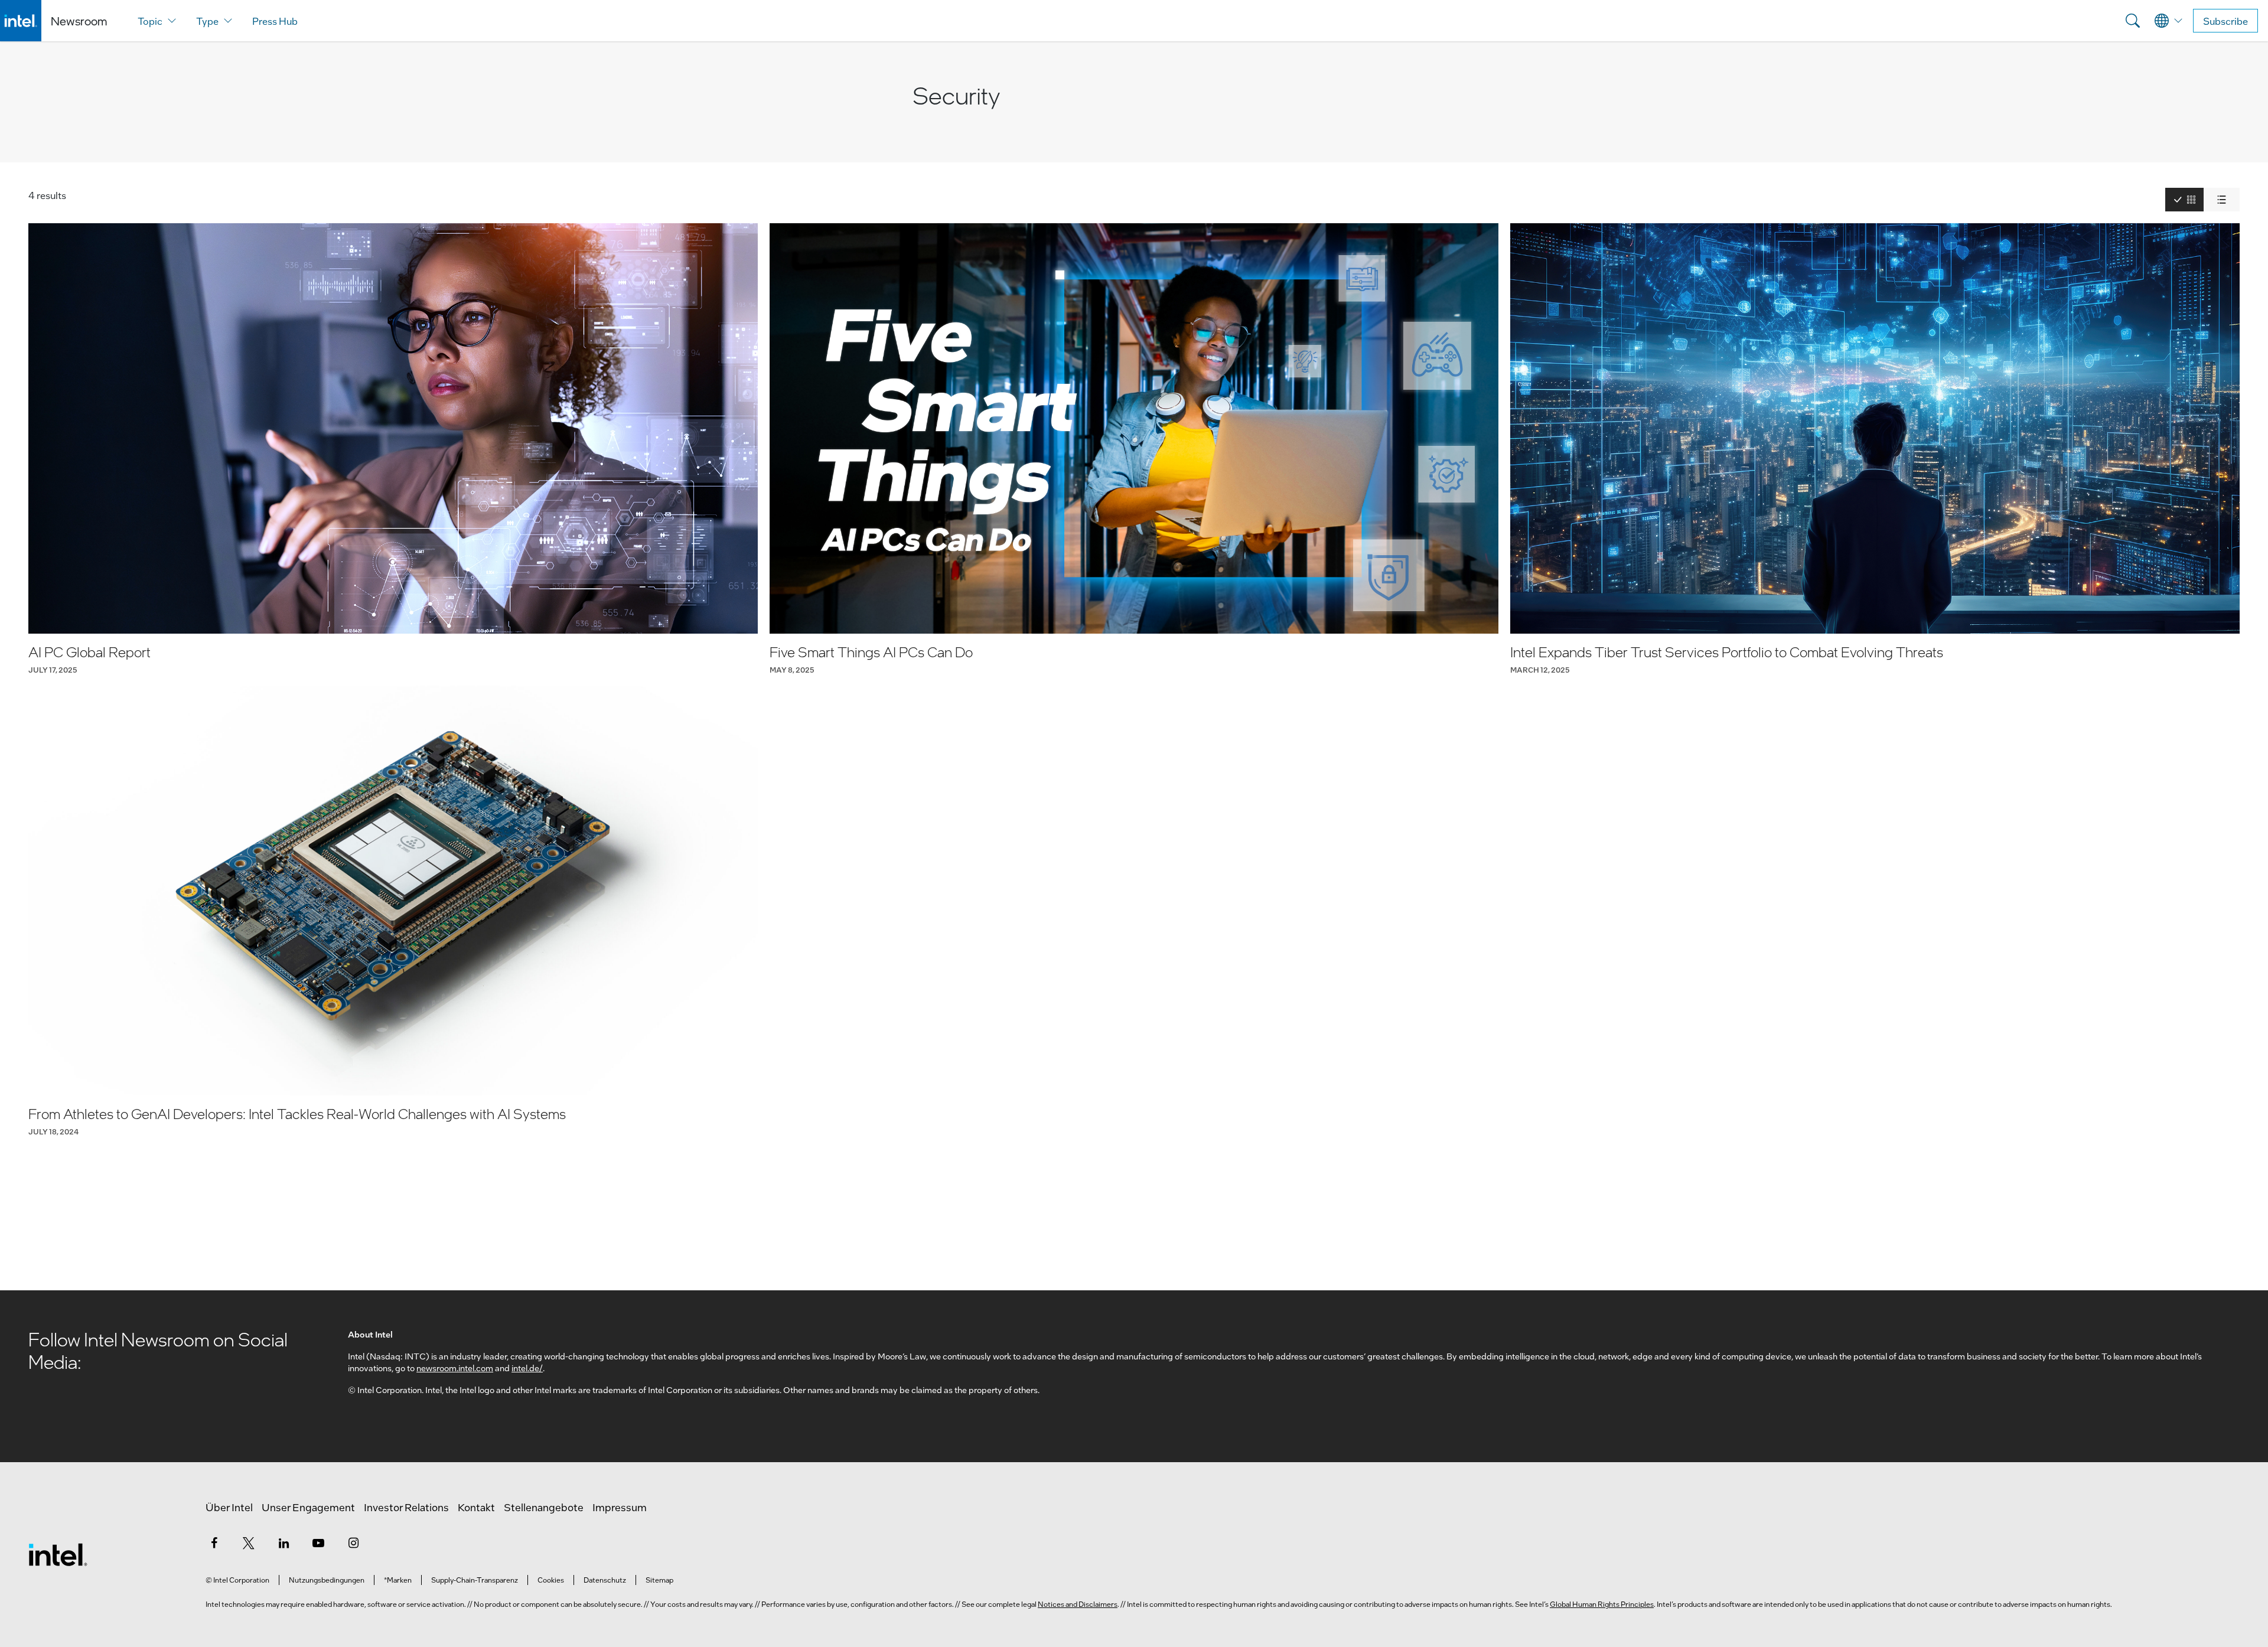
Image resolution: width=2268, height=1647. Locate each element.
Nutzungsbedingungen (327, 1580)
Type (207, 21)
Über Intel (229, 1507)
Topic (150, 21)
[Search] (2133, 21)
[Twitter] (249, 1542)
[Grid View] (2184, 200)
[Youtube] (318, 1542)
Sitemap (659, 1580)
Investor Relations (406, 1507)
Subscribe (2225, 21)
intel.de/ (527, 1368)
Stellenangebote (544, 1507)
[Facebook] (214, 1542)
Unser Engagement (308, 1507)
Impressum (620, 1507)
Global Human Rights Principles (1602, 1604)
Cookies (551, 1580)
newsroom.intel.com (455, 1368)
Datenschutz (605, 1580)
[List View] (2222, 200)
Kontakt (476, 1507)
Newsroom (79, 21)
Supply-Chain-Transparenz (475, 1580)
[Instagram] (353, 1542)
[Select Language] (2169, 21)
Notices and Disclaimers (1078, 1604)
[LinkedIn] (283, 1542)
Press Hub (275, 21)
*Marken (398, 1580)
